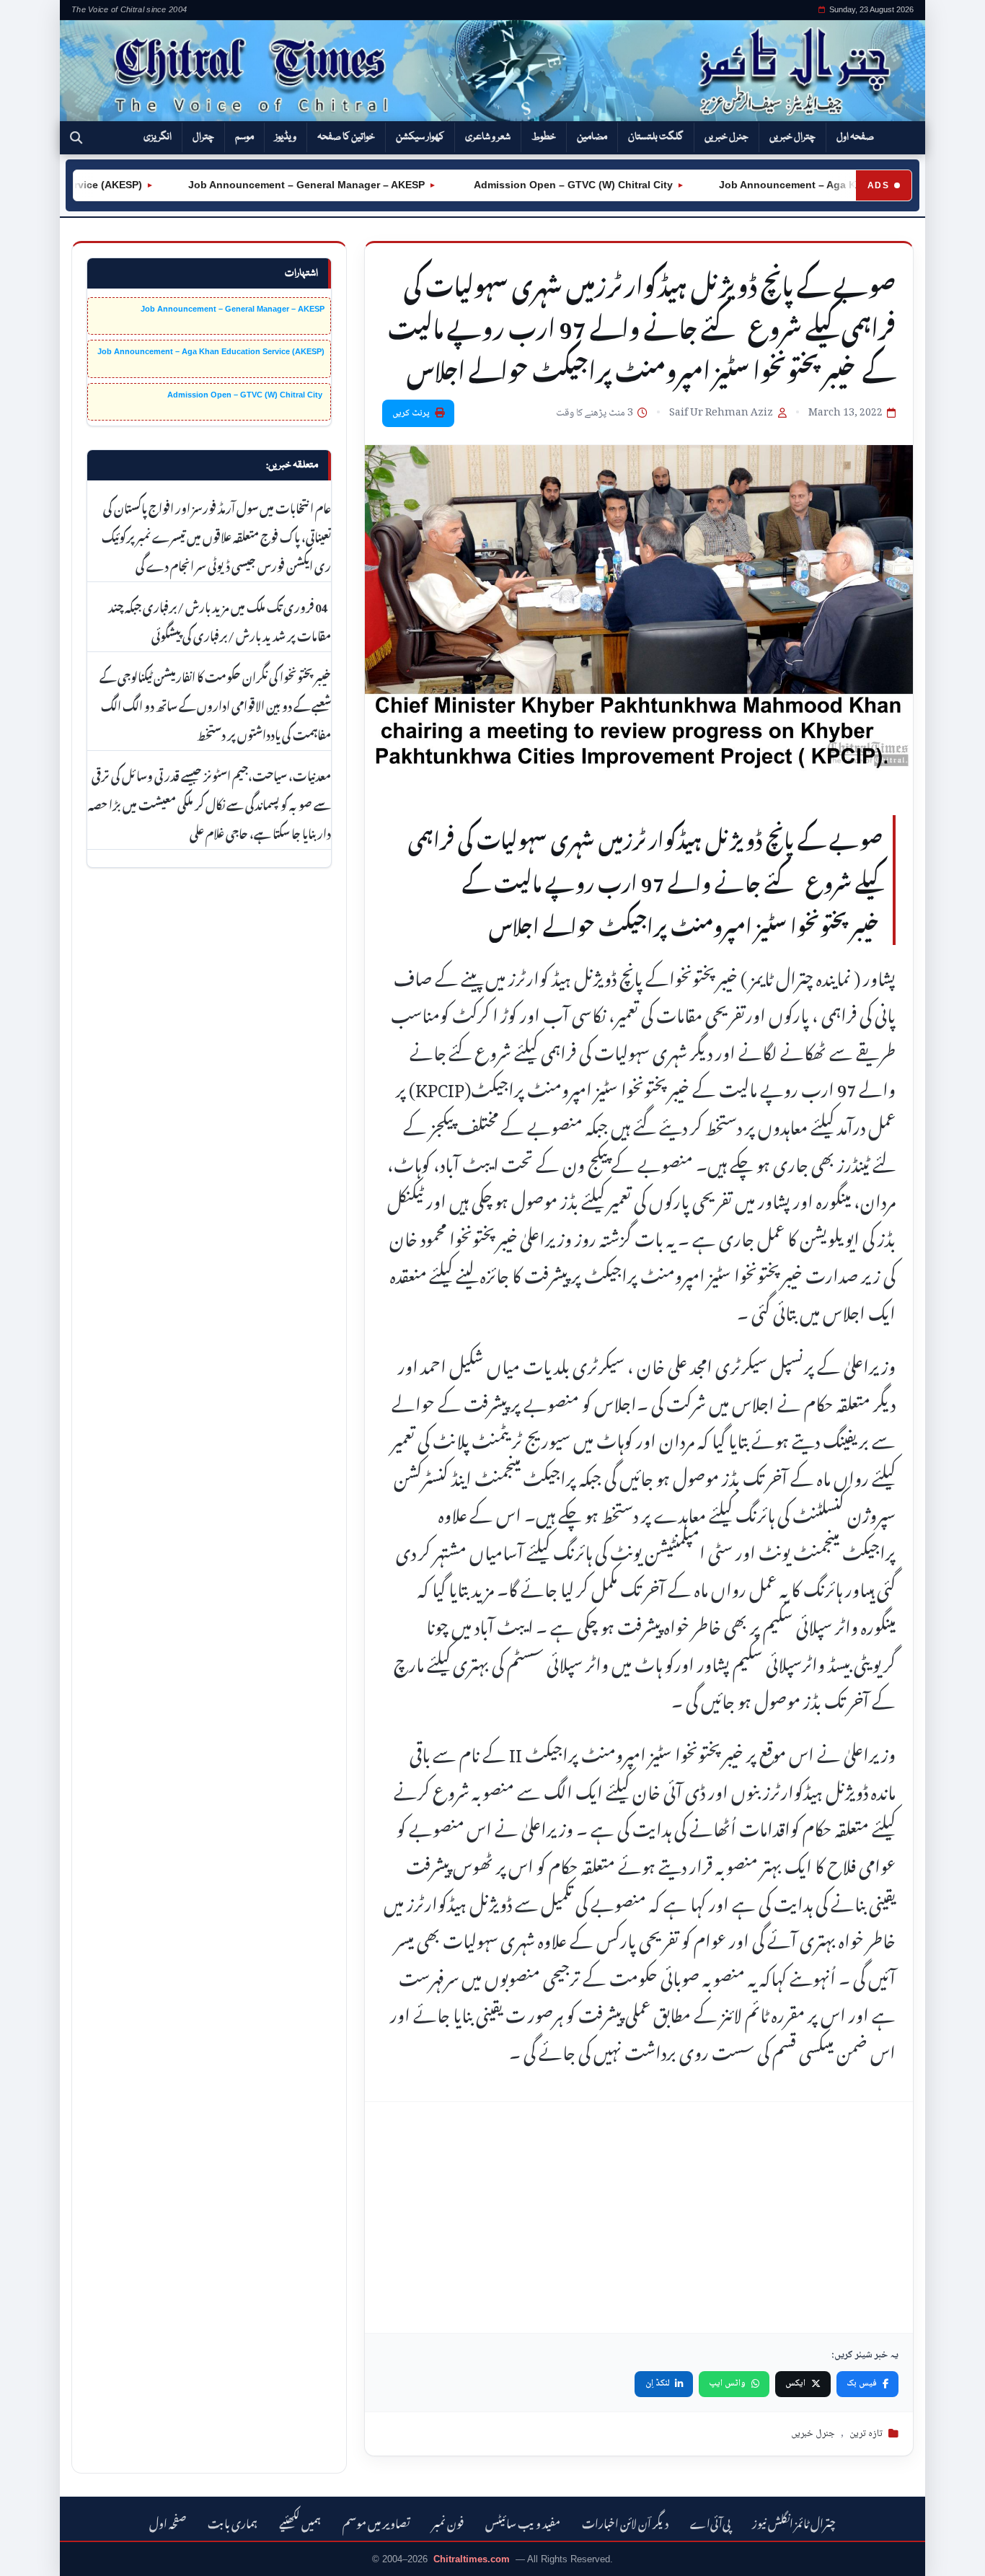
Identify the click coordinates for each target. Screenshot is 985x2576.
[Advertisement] (639, 2217)
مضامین (592, 137)
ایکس (795, 2383)
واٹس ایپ (727, 2383)
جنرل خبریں (726, 137)
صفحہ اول (855, 137)
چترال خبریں (792, 137)
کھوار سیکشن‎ (420, 137)
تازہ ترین (866, 2434)
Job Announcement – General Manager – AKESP (260, 185)
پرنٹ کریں (411, 413)
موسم (244, 137)
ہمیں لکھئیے (300, 2522)
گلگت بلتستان (656, 137)
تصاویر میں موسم (376, 2522)
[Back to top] (32, 2555)
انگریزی (158, 137)
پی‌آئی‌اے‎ (710, 2522)
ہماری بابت (233, 2522)
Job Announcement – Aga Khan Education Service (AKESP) (211, 351)
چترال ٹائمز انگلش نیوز (794, 2522)
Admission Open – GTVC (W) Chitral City (525, 185)
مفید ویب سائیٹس (523, 2522)
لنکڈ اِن (658, 2383)
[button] (76, 138)
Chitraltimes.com (472, 2559)
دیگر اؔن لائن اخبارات (625, 2522)
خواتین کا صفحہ (346, 137)
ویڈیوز (286, 137)
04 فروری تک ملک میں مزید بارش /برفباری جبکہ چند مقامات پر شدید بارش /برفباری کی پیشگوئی (220, 620)
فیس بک (862, 2383)
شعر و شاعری (488, 137)
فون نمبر (448, 2522)
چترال (203, 137)
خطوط (544, 137)
